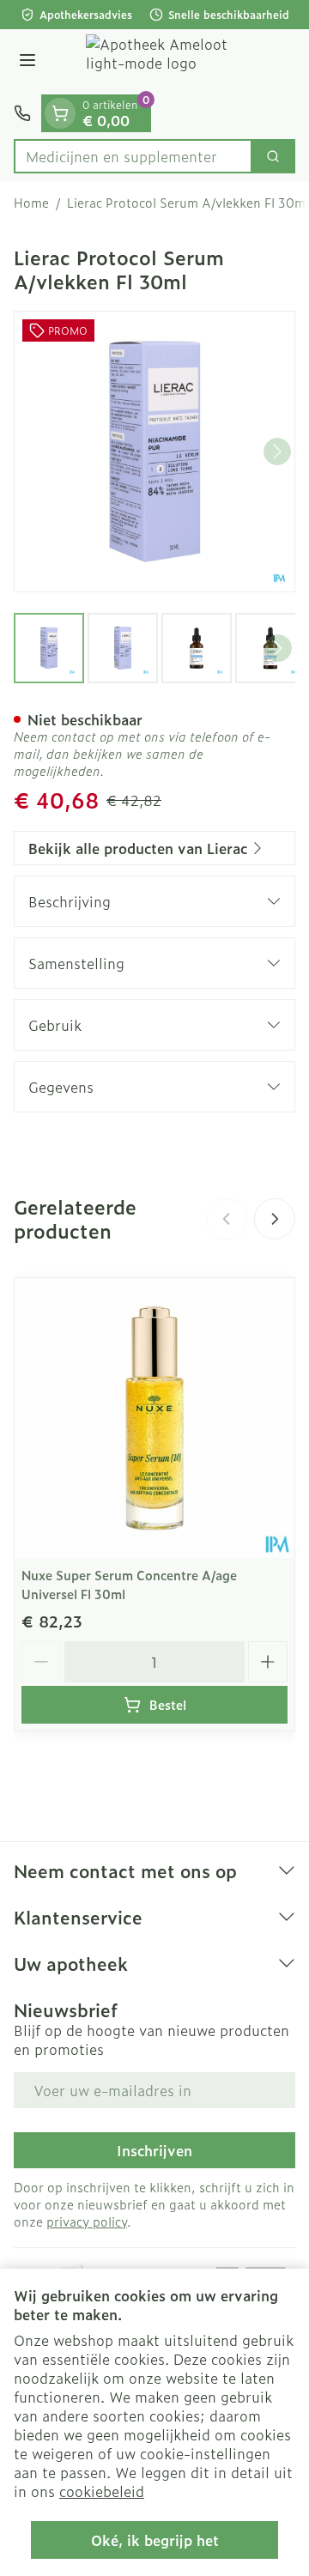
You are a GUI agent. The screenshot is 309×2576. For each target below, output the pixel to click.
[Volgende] (277, 452)
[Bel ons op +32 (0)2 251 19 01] (22, 113)
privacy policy (87, 2221)
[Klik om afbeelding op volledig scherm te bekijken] (154, 452)
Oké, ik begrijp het (155, 2540)
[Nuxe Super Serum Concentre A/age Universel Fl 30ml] (154, 1418)
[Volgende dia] (275, 1219)
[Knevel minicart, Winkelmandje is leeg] (60, 113)
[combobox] (133, 156)
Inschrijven (154, 2150)
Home (31, 203)
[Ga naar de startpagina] (172, 62)
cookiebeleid (102, 2491)
